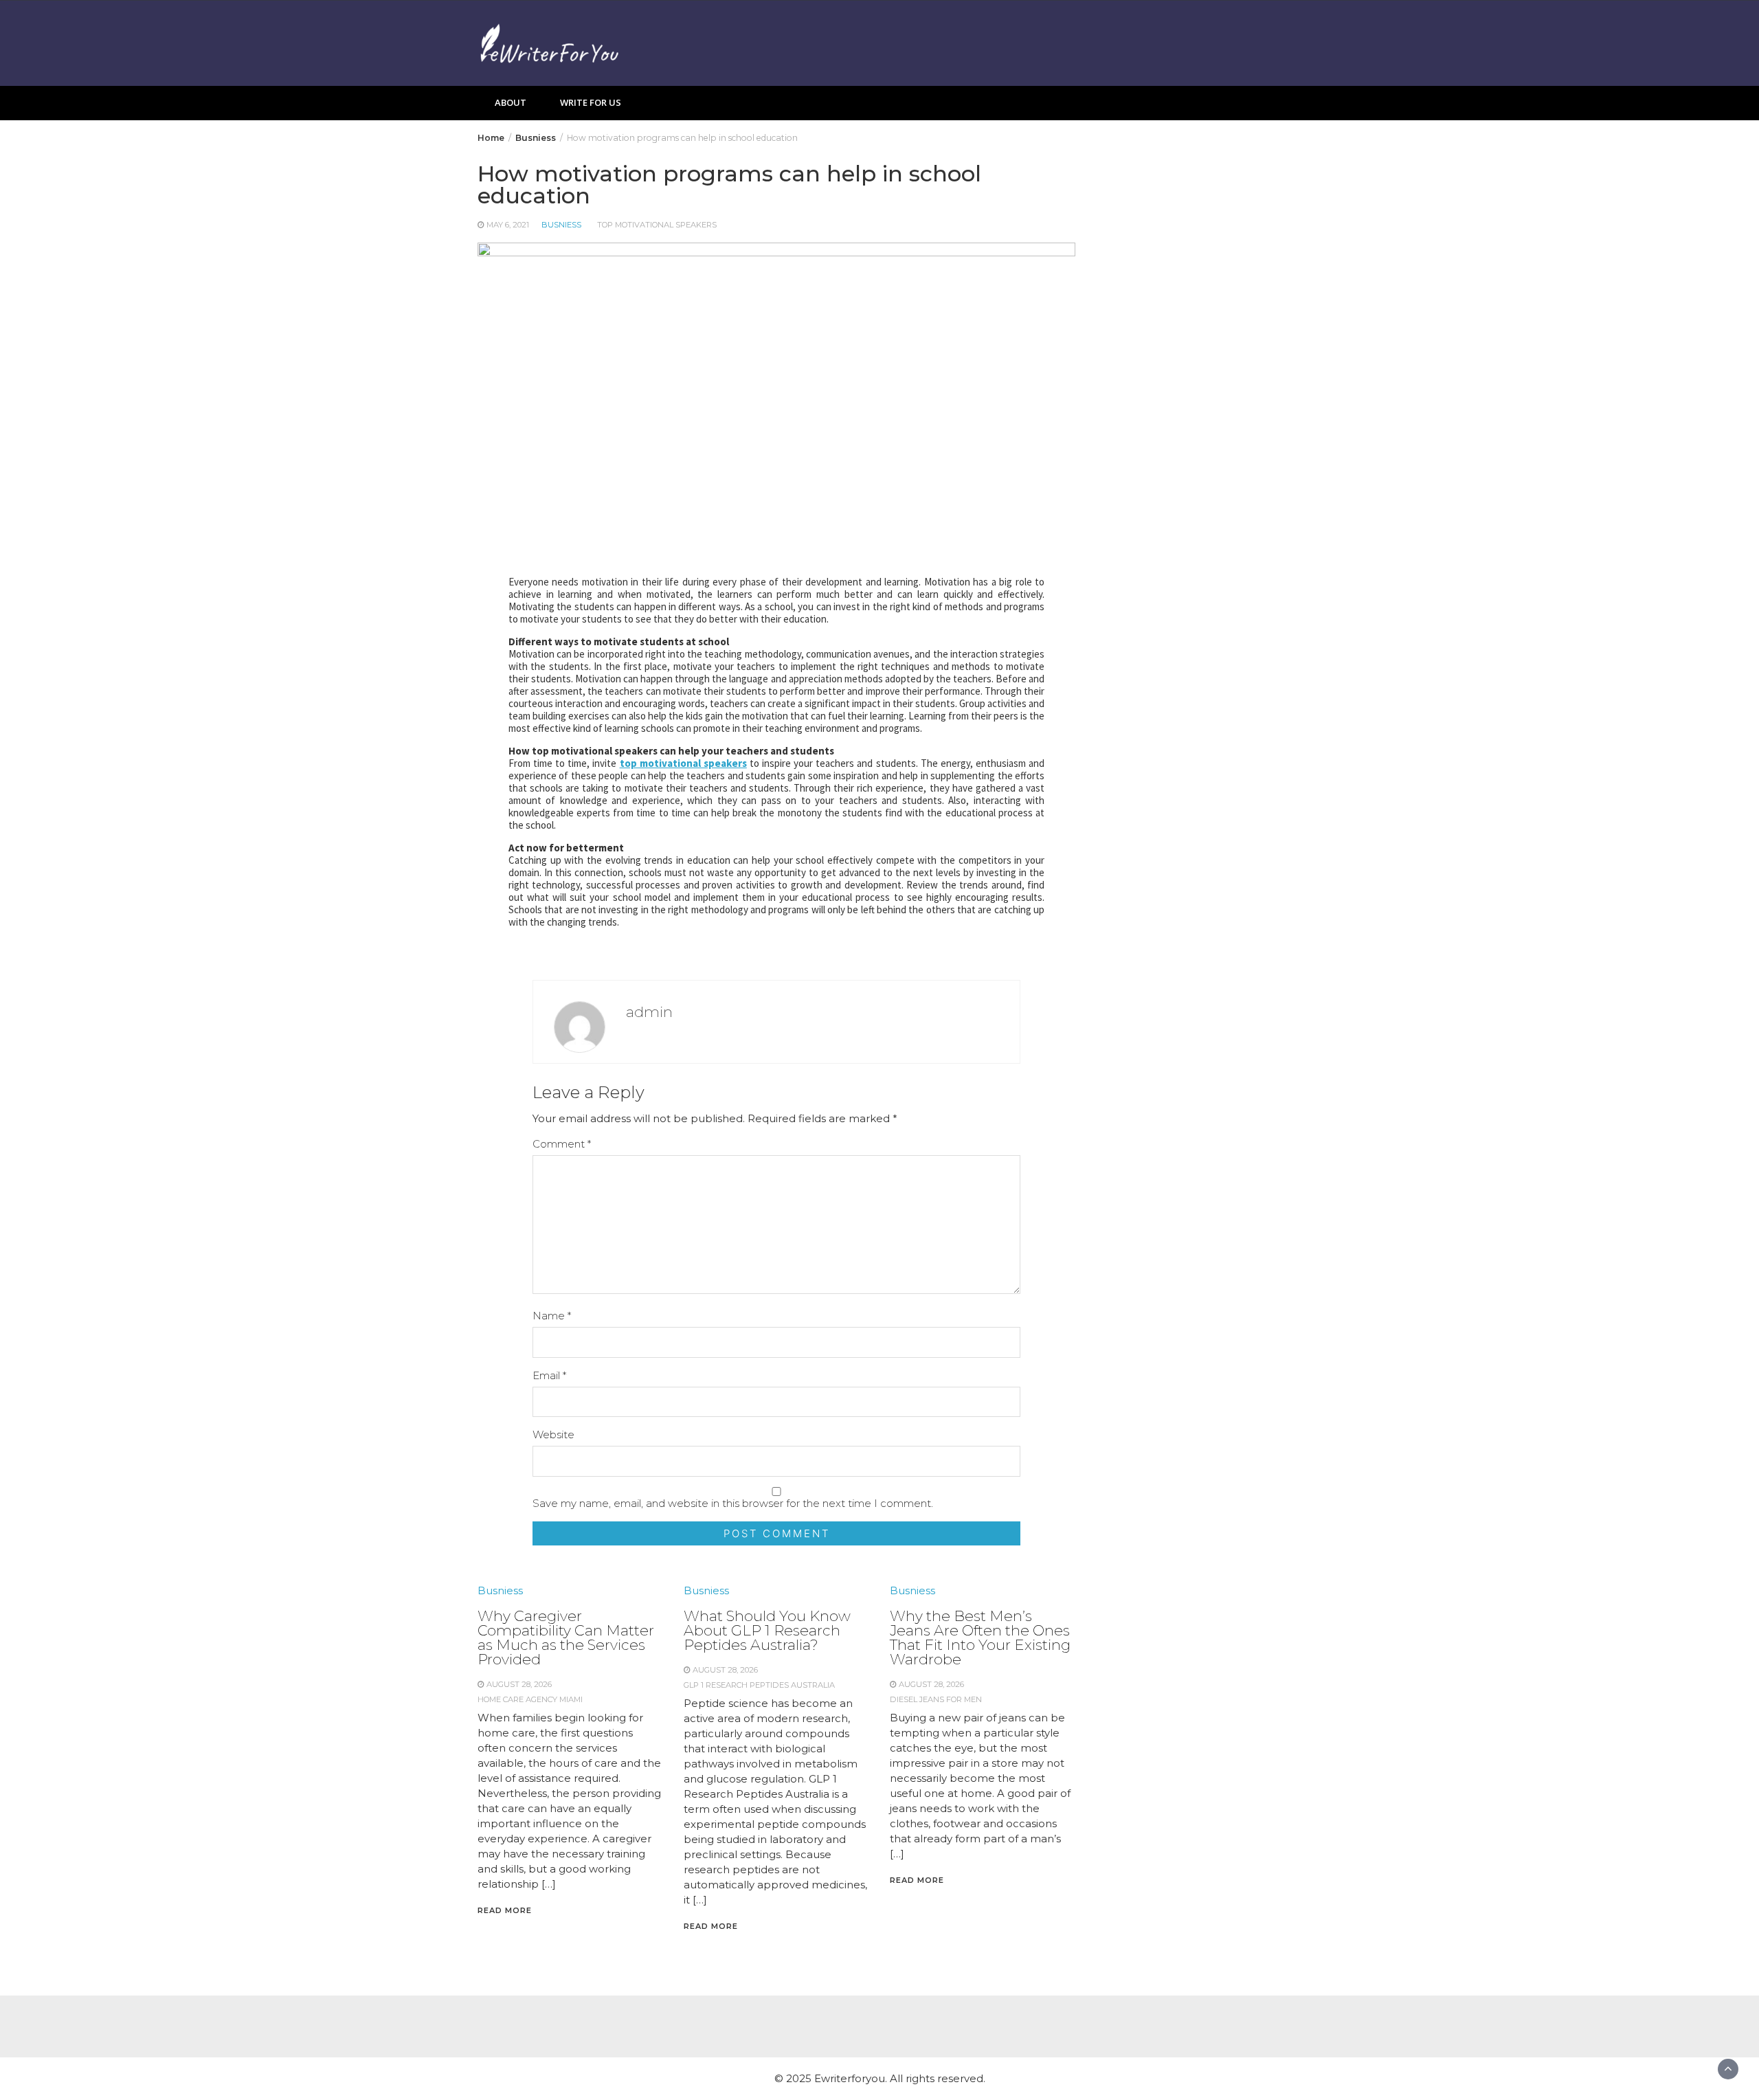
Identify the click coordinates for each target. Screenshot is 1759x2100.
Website (553, 1434)
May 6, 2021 (508, 225)
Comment (562, 1144)
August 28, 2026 (519, 1684)
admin (649, 1012)
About (511, 102)
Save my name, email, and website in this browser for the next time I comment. (733, 1503)
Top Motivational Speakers (657, 225)
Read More (505, 1910)
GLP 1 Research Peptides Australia (759, 1685)
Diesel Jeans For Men (936, 1699)
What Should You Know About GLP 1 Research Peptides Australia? (767, 1630)
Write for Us (591, 102)
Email (549, 1375)
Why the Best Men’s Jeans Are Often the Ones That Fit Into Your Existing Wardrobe (980, 1638)
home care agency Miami (530, 1699)
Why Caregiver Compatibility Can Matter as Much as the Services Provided (566, 1638)
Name (552, 1316)
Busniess (561, 225)
